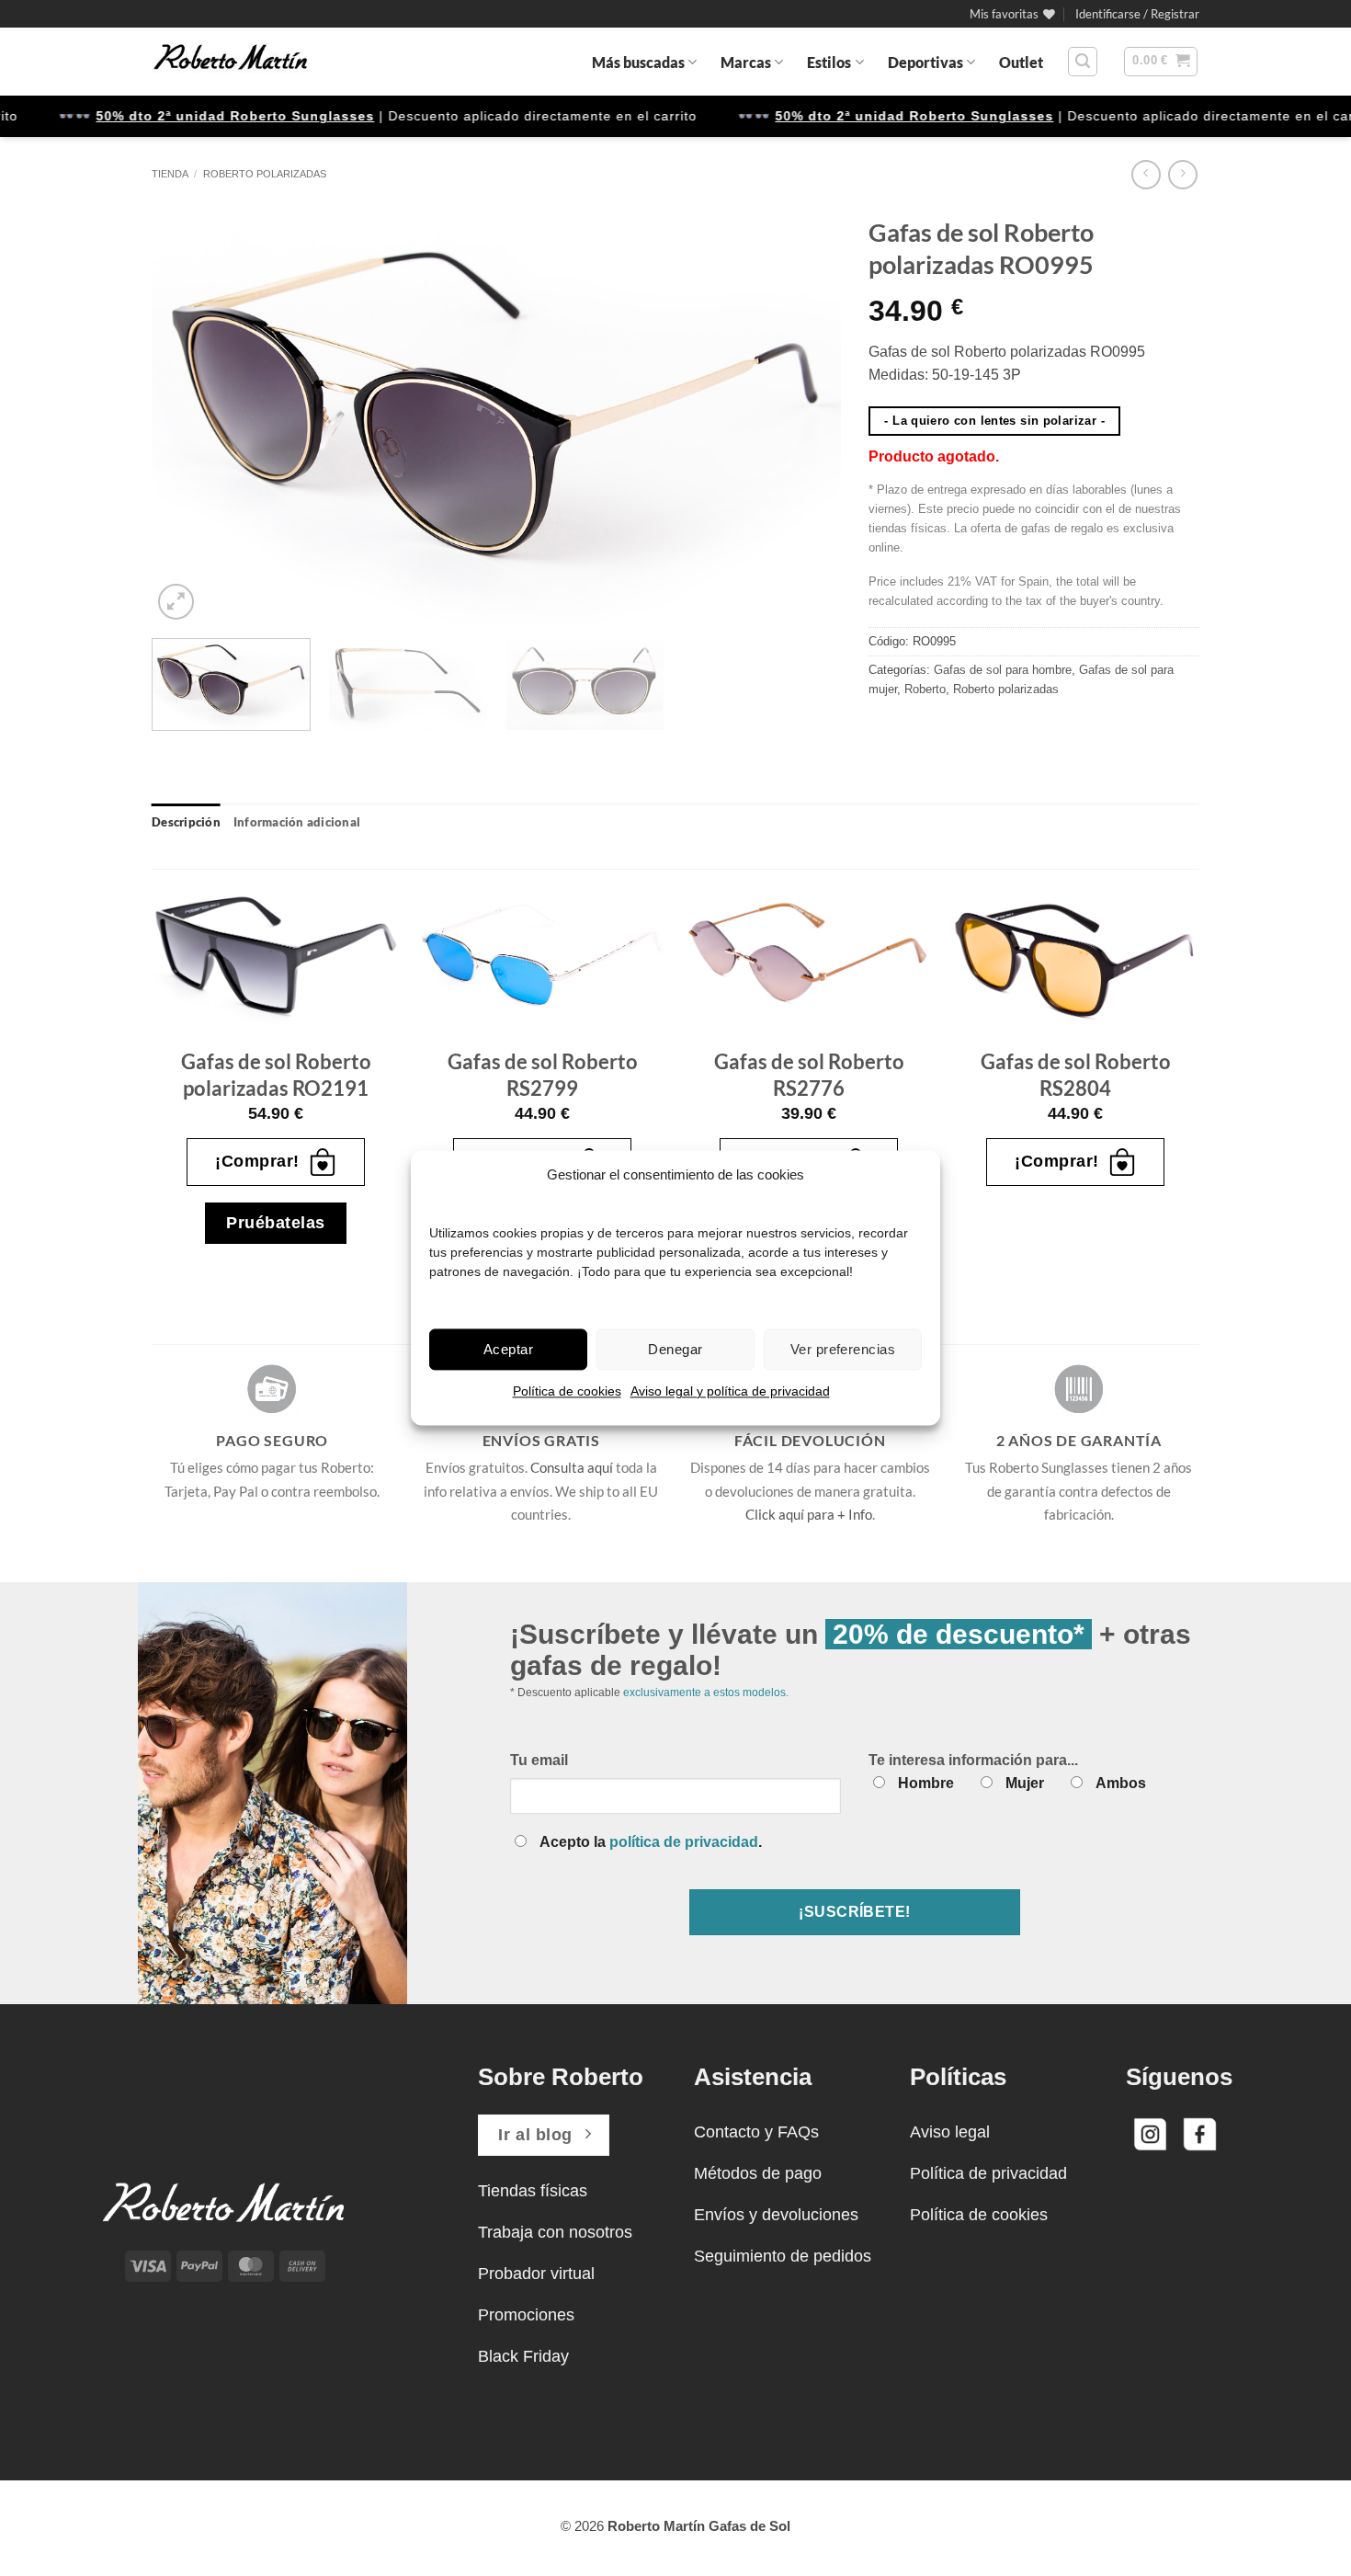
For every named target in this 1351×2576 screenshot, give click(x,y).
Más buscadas (638, 62)
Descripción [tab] (186, 822)
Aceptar (508, 1349)
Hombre (926, 1783)
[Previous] (188, 416)
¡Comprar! (257, 1161)
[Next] (804, 416)
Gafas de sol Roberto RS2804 (1076, 1075)
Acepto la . (651, 1842)
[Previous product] (1182, 174)
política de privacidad (684, 1842)
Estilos (829, 62)
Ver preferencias (843, 1349)
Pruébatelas (276, 1223)
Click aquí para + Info (809, 1514)
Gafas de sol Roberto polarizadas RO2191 (276, 1075)
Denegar (675, 1349)
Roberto (925, 689)
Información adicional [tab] (297, 822)
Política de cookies (567, 1391)
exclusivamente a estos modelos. (706, 1693)
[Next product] (1146, 174)
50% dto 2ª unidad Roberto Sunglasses (192, 116)
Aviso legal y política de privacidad (730, 1391)
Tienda (170, 174)
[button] (1137, 14)
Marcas (746, 62)
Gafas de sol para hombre (1003, 670)
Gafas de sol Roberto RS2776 (809, 1075)
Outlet (1021, 62)
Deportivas (925, 62)
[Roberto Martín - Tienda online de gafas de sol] (231, 62)
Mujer (1025, 1783)
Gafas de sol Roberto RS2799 (543, 1075)
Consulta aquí (572, 1467)
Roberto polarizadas (265, 174)
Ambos (1121, 1783)
